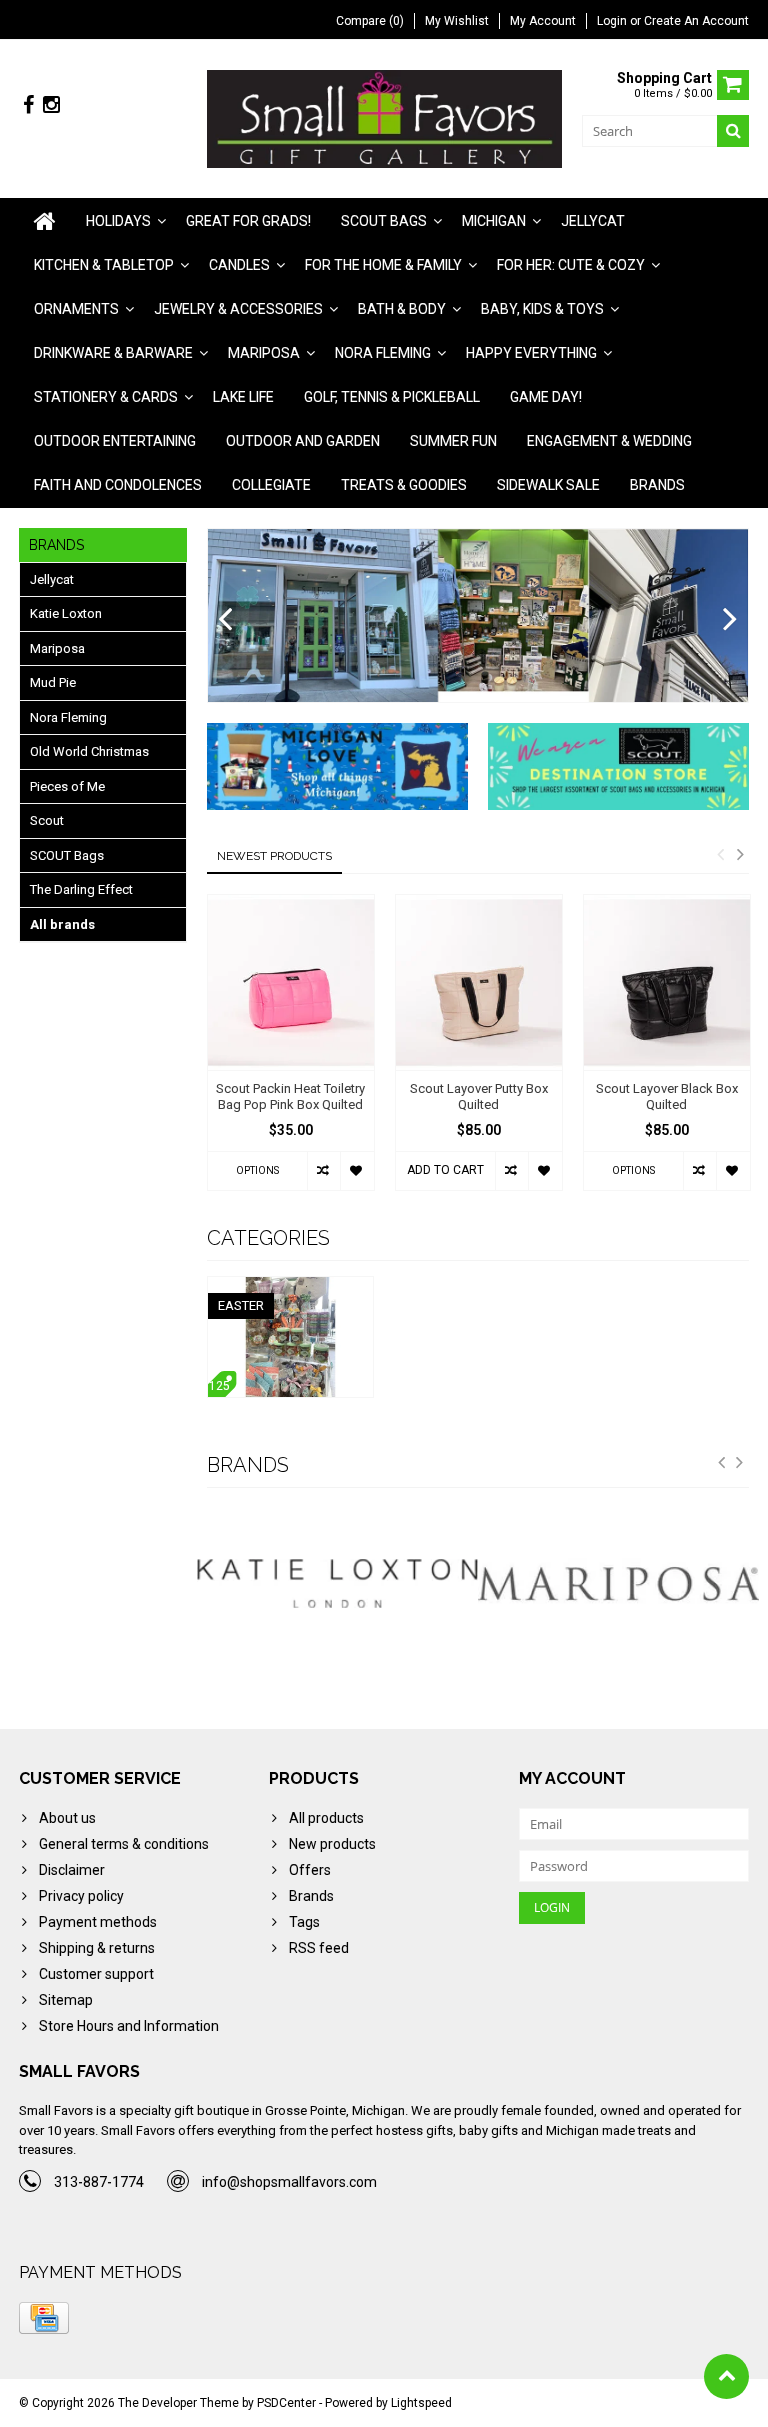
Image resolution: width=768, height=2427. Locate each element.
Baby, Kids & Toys (542, 309)
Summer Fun (453, 441)
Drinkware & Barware (113, 353)
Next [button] (740, 854)
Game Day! (546, 397)
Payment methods (98, 1922)
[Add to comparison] (323, 1171)
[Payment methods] (44, 2318)
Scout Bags (384, 221)
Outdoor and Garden (303, 441)
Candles (239, 265)
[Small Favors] (384, 118)
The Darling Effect (81, 889)
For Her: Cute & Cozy (571, 265)
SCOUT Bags (67, 855)
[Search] (733, 131)
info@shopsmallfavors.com (289, 2182)
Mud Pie (53, 682)
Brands (657, 485)
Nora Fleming (383, 353)
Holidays (118, 221)
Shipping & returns (97, 1948)
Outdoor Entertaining (115, 441)
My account (543, 21)
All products (326, 1818)
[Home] (45, 221)
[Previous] (225, 620)
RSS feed (319, 1948)
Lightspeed (421, 2403)
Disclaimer (72, 1870)
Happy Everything (531, 353)
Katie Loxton (66, 613)
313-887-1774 (99, 2182)
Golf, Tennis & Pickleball (392, 397)
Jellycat (593, 221)
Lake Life (243, 397)
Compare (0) (370, 21)
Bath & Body (402, 309)
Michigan (494, 221)
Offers (310, 1870)
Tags (304, 1922)
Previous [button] (720, 854)
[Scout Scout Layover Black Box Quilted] (667, 982)
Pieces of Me (67, 786)
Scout (47, 820)
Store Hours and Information (129, 2026)
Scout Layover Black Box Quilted (667, 1097)
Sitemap (66, 2000)
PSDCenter (286, 2403)
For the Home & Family (383, 265)
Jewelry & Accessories (238, 309)
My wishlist (457, 21)
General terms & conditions (124, 1844)
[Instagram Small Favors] (51, 105)
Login (613, 21)
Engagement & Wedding (609, 441)
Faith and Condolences (118, 485)
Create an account (696, 21)
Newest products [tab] (274, 856)
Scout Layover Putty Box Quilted (479, 1097)
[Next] (730, 620)
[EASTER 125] (291, 1287)
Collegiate (271, 485)
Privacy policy (81, 1896)
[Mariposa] (379, 1583)
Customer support (96, 1974)
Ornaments (76, 309)
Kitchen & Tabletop (104, 265)
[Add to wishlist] (356, 1171)
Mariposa (264, 353)
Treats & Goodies (404, 485)
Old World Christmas (89, 751)
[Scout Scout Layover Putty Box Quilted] (479, 982)
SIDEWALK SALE (548, 485)
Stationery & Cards (106, 397)
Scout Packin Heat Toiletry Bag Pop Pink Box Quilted (290, 1097)
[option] (291, 1052)
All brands (62, 924)
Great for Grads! (248, 221)
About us (67, 1818)
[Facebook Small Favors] (28, 105)
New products (332, 1844)
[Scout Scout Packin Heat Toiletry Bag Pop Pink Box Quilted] (291, 982)
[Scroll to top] (726, 2376)
